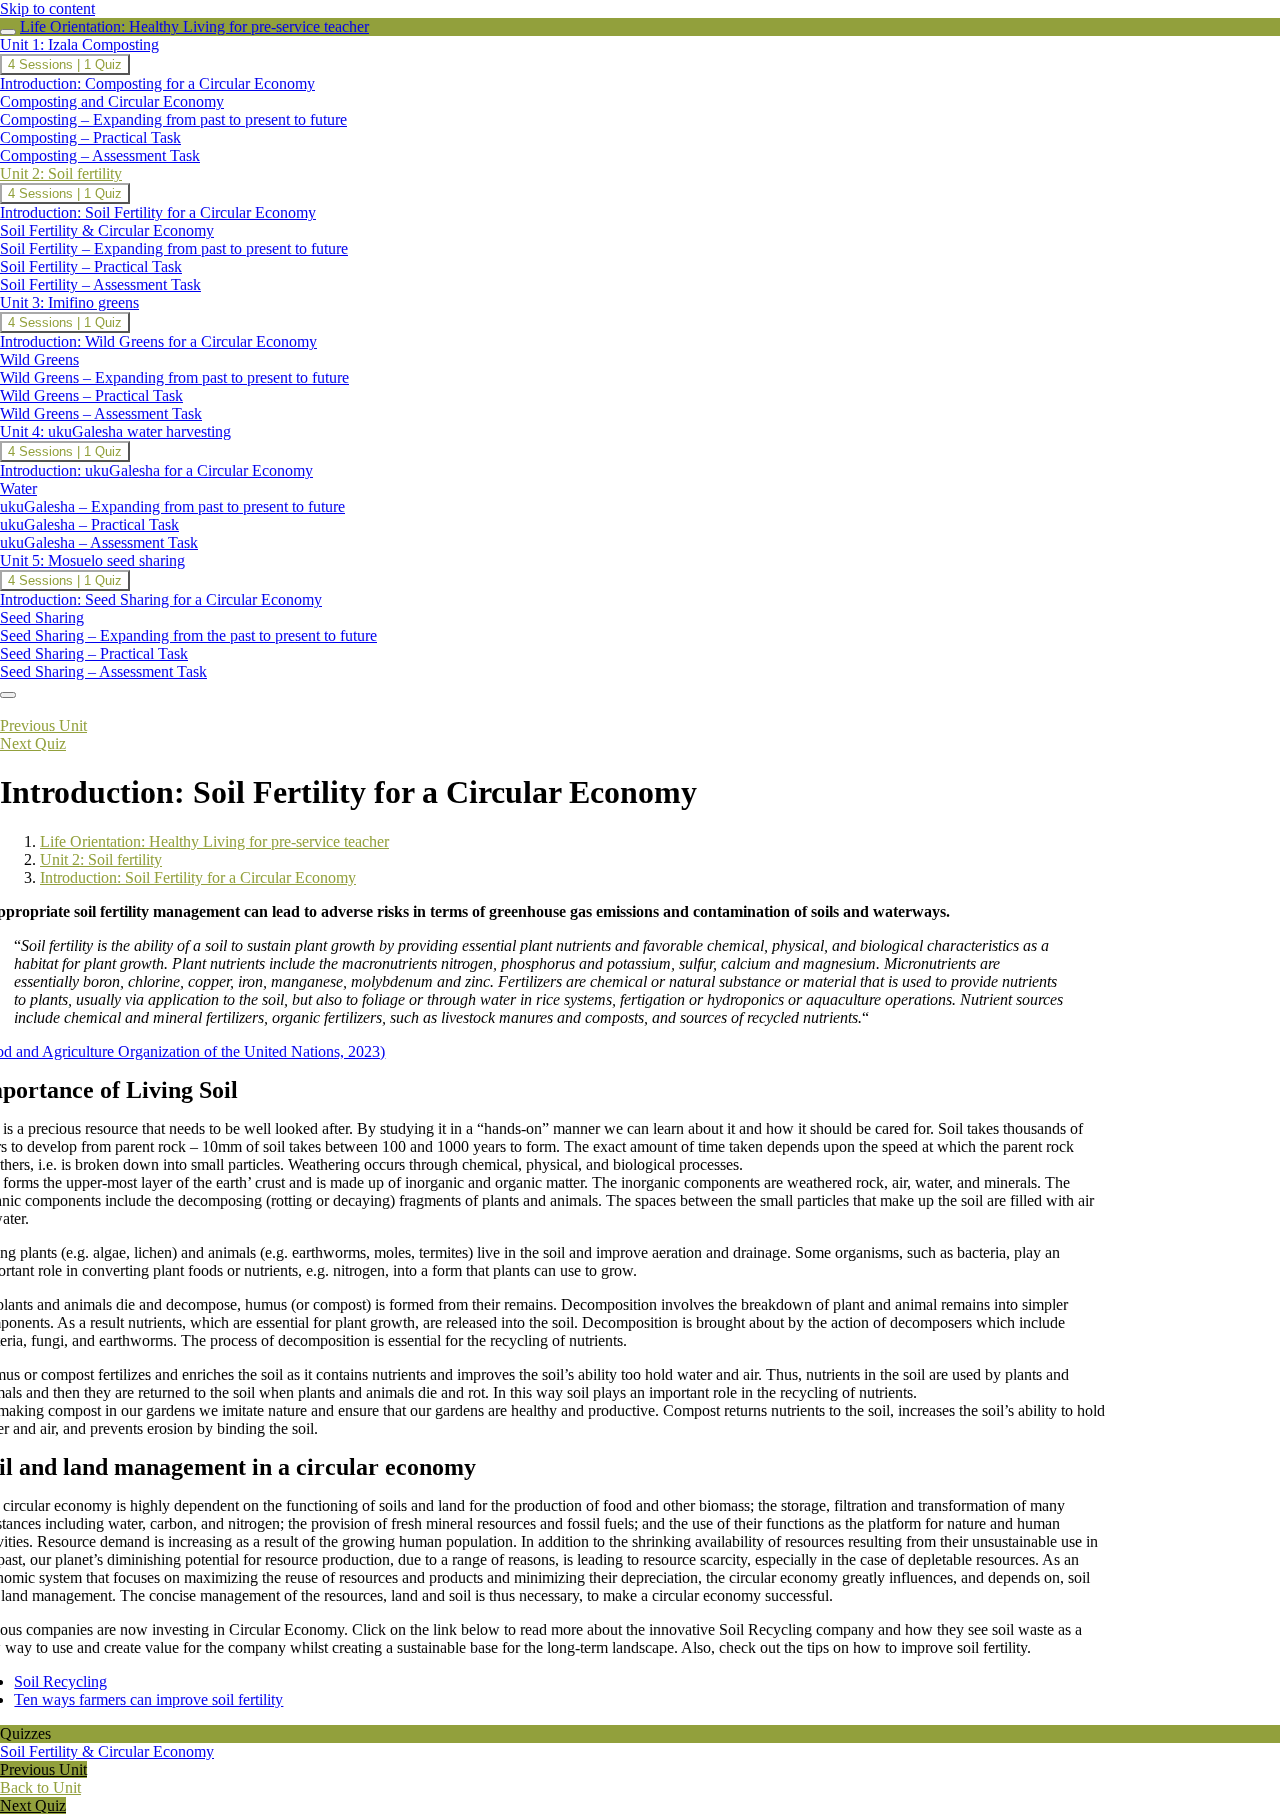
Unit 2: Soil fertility (101, 859)
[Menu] (8, 695)
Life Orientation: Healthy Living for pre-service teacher (194, 26)
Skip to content (47, 8)
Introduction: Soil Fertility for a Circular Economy (198, 877)
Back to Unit (40, 1787)
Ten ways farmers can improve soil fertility (148, 1699)
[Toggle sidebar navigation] (8, 32)
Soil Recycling (60, 1681)
